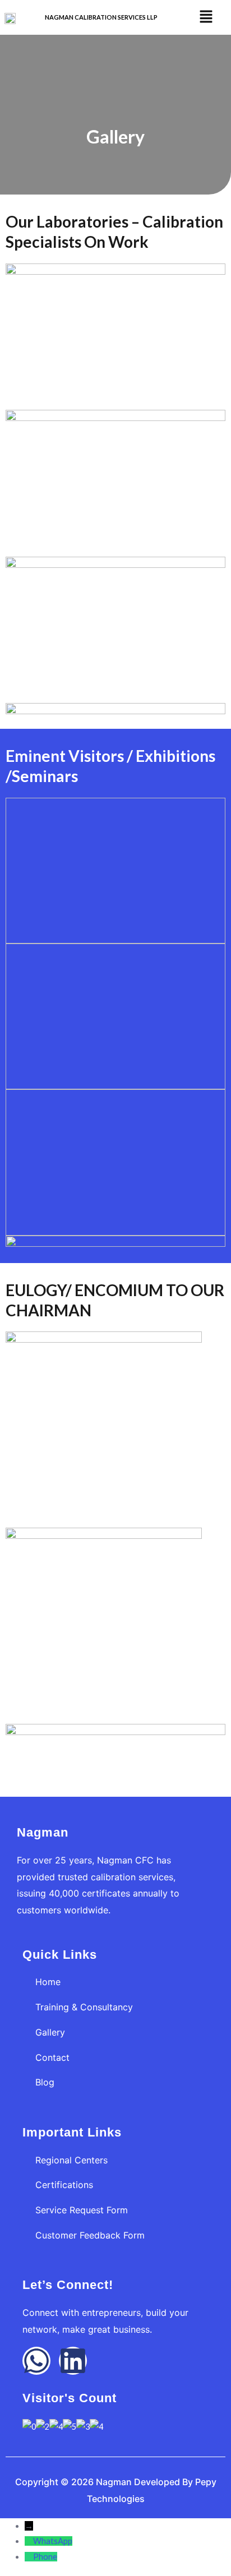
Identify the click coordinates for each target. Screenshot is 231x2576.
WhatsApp (53, 2541)
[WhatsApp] (29, 2541)
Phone (45, 2557)
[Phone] (29, 2557)
